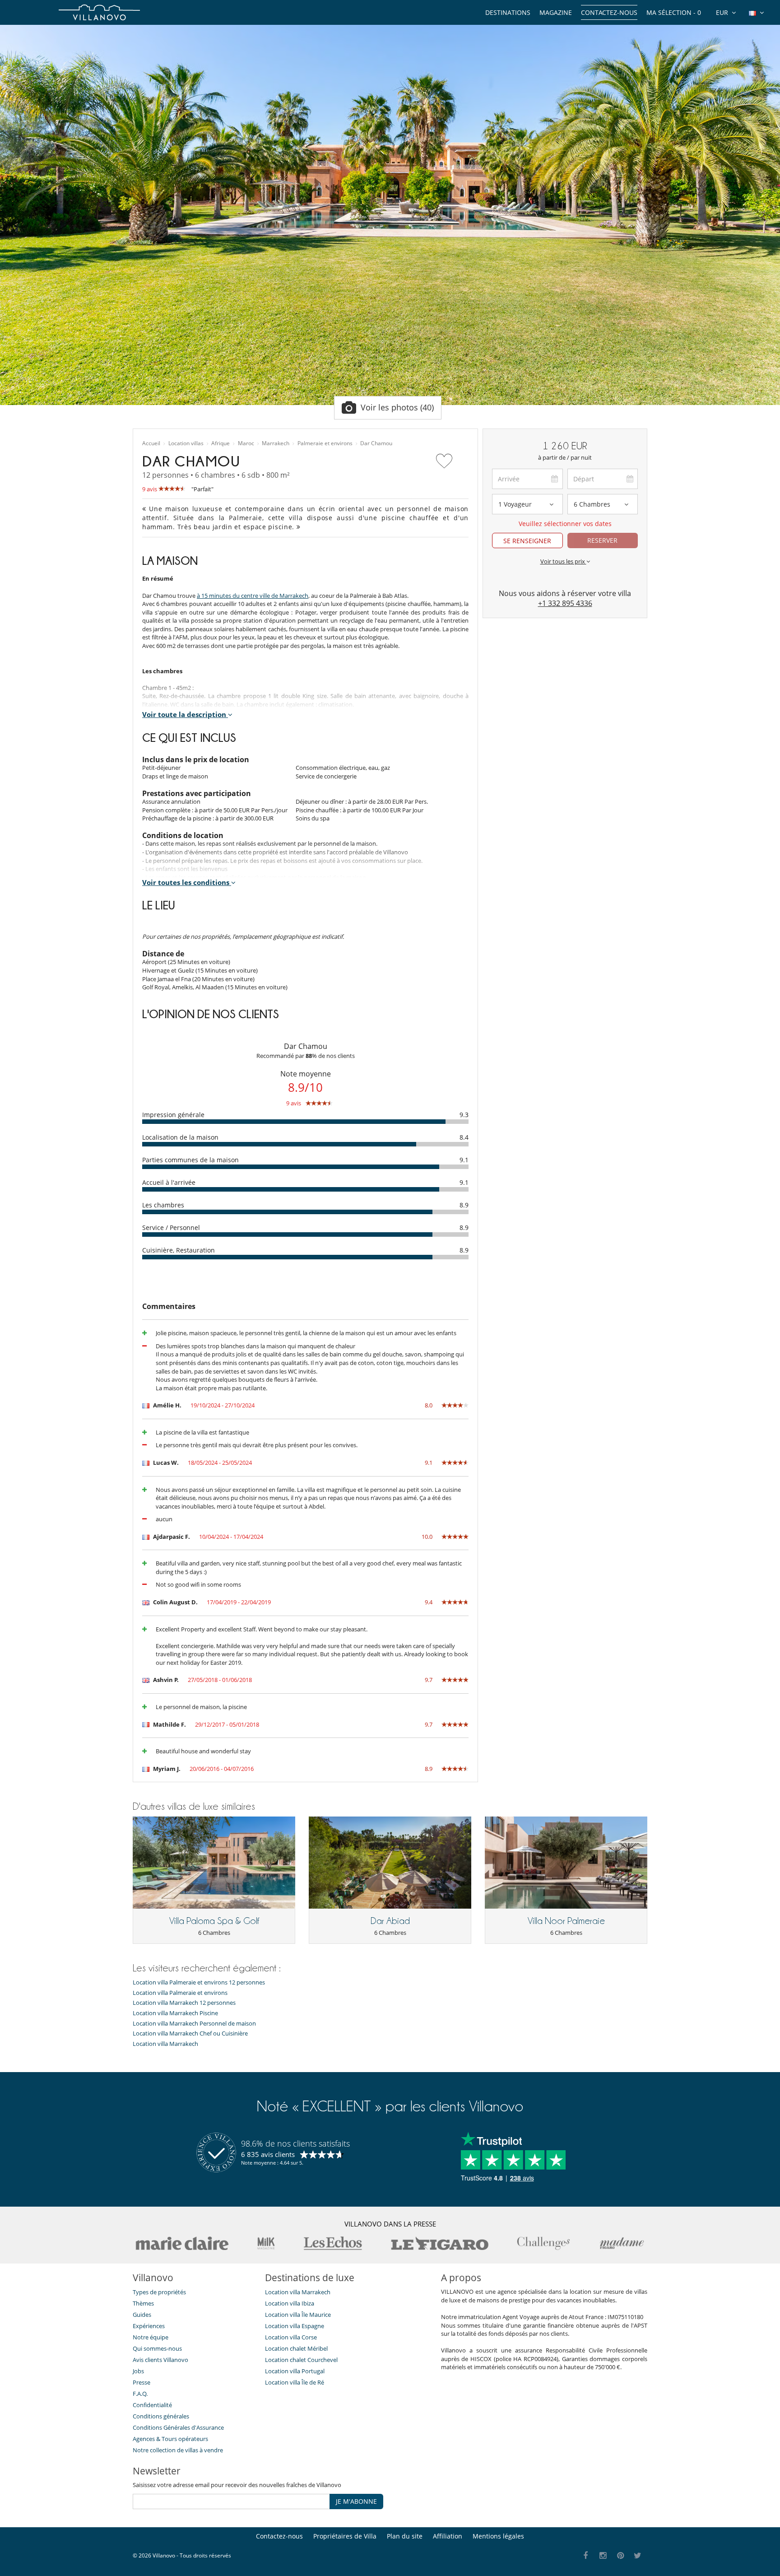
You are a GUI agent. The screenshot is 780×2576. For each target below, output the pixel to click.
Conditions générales (161, 2416)
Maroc (246, 443)
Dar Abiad (390, 1921)
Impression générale (173, 1115)
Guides (142, 2315)
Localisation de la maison (180, 1137)
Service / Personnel (171, 1227)
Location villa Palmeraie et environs (180, 1993)
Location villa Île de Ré (295, 2382)
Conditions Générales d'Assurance (178, 2427)
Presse (142, 2382)
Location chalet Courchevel (301, 2360)
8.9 (464, 1205)
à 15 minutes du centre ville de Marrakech (253, 596)
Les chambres (163, 1205)
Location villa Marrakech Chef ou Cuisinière (190, 2033)
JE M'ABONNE (356, 2501)
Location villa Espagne (295, 2326)
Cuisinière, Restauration (179, 1250)
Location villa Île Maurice (298, 2315)
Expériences (149, 2326)
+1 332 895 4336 (565, 603)
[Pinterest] (620, 2556)
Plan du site (405, 2536)
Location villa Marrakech (165, 2044)
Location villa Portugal (295, 2371)
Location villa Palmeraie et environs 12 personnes (199, 1982)
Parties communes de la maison (190, 1160)
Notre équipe (151, 2337)
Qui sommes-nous (157, 2348)
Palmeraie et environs (325, 443)
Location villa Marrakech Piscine (175, 2013)
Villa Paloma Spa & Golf (214, 1921)
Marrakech (276, 443)
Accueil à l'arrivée (169, 1182)
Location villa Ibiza (290, 2303)
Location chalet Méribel (296, 2348)
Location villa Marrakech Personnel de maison (194, 2024)
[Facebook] (586, 2556)
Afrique (221, 443)
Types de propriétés (159, 2292)
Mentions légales (498, 2536)
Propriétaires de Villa (345, 2536)
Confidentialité (152, 2405)
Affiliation (448, 2536)
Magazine (556, 12)
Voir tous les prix (563, 561)
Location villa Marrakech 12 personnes (184, 2003)
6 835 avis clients (268, 2154)
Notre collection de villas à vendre (179, 2450)
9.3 (464, 1115)
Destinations (508, 12)
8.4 (464, 1137)
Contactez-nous (609, 12)
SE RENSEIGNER (527, 541)
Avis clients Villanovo (160, 2360)
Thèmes (143, 2303)
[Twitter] (638, 2556)
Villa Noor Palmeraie (566, 1921)
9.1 (464, 1160)
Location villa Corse (291, 2337)
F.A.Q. (140, 2394)
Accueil (151, 443)
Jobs (138, 2371)
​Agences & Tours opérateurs (170, 2439)
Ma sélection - (674, 12)
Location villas (186, 443)
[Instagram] (603, 2556)
